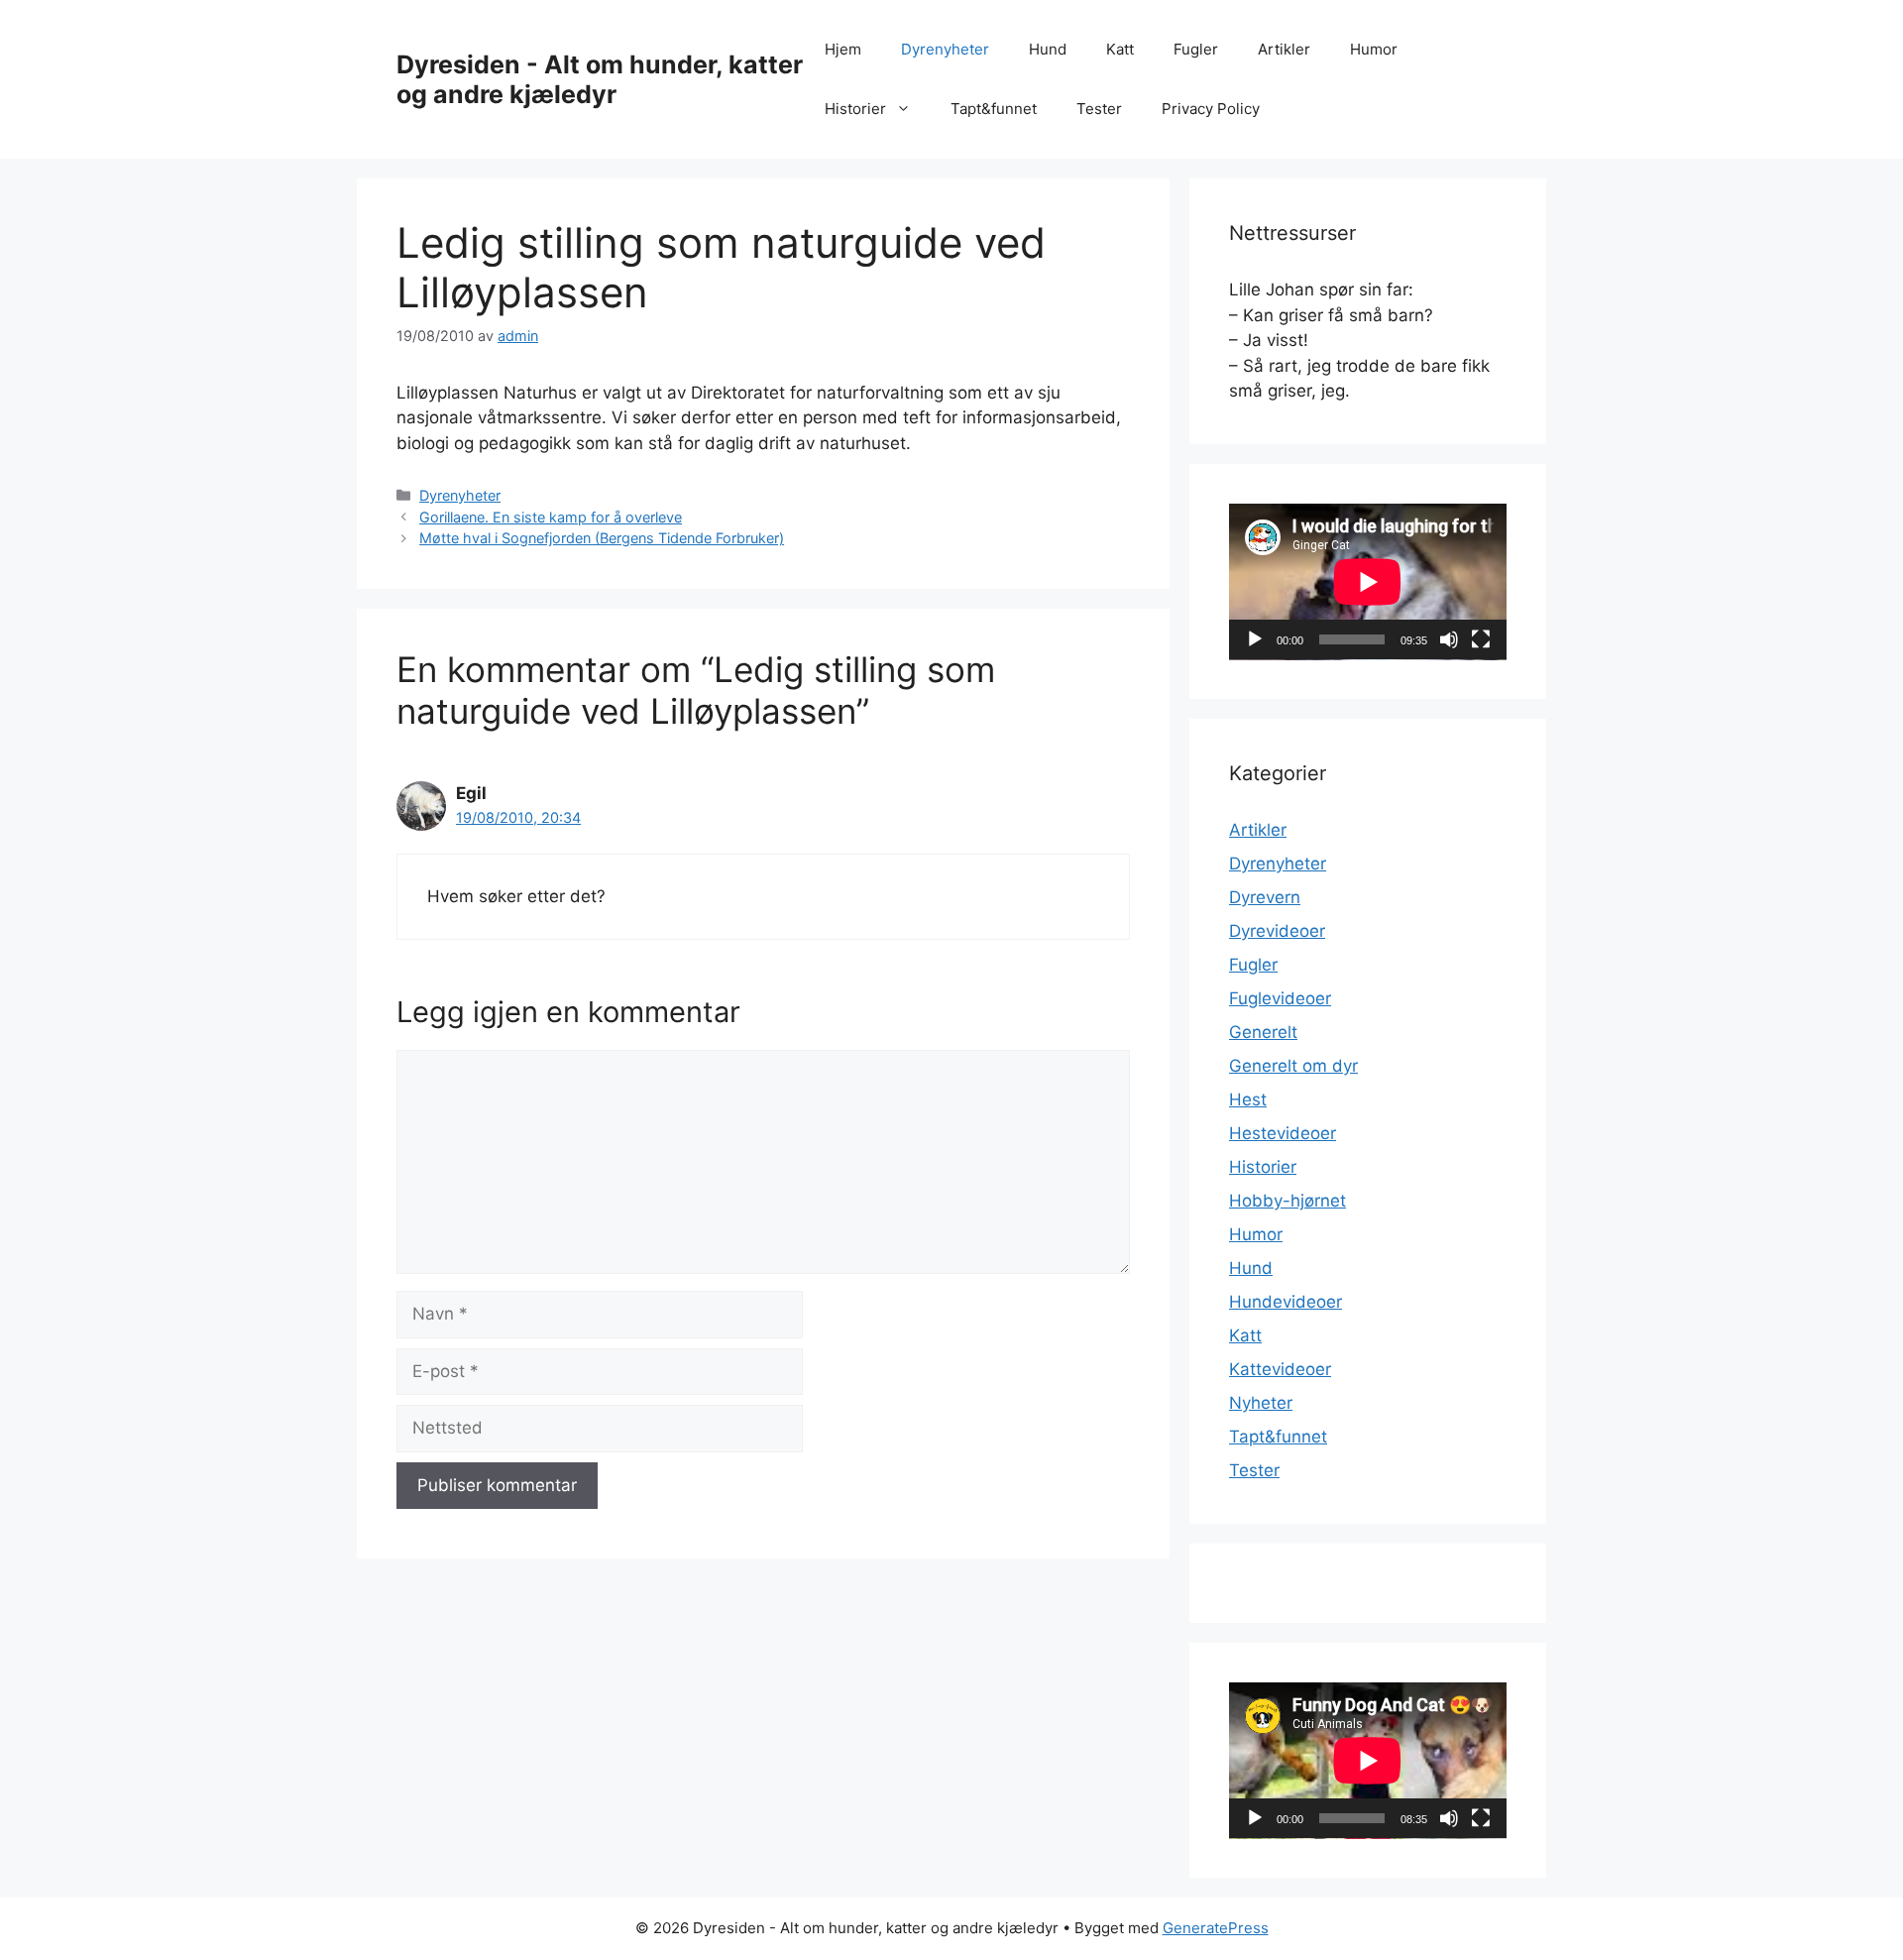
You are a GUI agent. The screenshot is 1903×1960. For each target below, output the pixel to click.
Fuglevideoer (1280, 998)
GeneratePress (1216, 1928)
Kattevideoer (1280, 1369)
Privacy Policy (1211, 109)
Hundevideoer (1286, 1302)
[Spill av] (1255, 639)
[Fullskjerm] (1481, 639)
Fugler (1196, 49)
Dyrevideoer (1277, 931)
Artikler (1284, 49)
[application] (1368, 582)
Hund (1048, 49)
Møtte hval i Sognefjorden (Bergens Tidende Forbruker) (602, 538)
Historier (855, 109)
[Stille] (1449, 639)
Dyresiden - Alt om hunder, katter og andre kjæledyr (600, 79)
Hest (1248, 1099)
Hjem (843, 49)
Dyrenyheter (945, 49)
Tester (1099, 109)
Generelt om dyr (1293, 1066)
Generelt (1263, 1032)
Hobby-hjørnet (1287, 1201)
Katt (1120, 49)
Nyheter (1261, 1403)
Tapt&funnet (994, 109)
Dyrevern (1265, 897)
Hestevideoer (1283, 1133)
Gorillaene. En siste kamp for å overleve (551, 517)
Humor (1374, 49)
